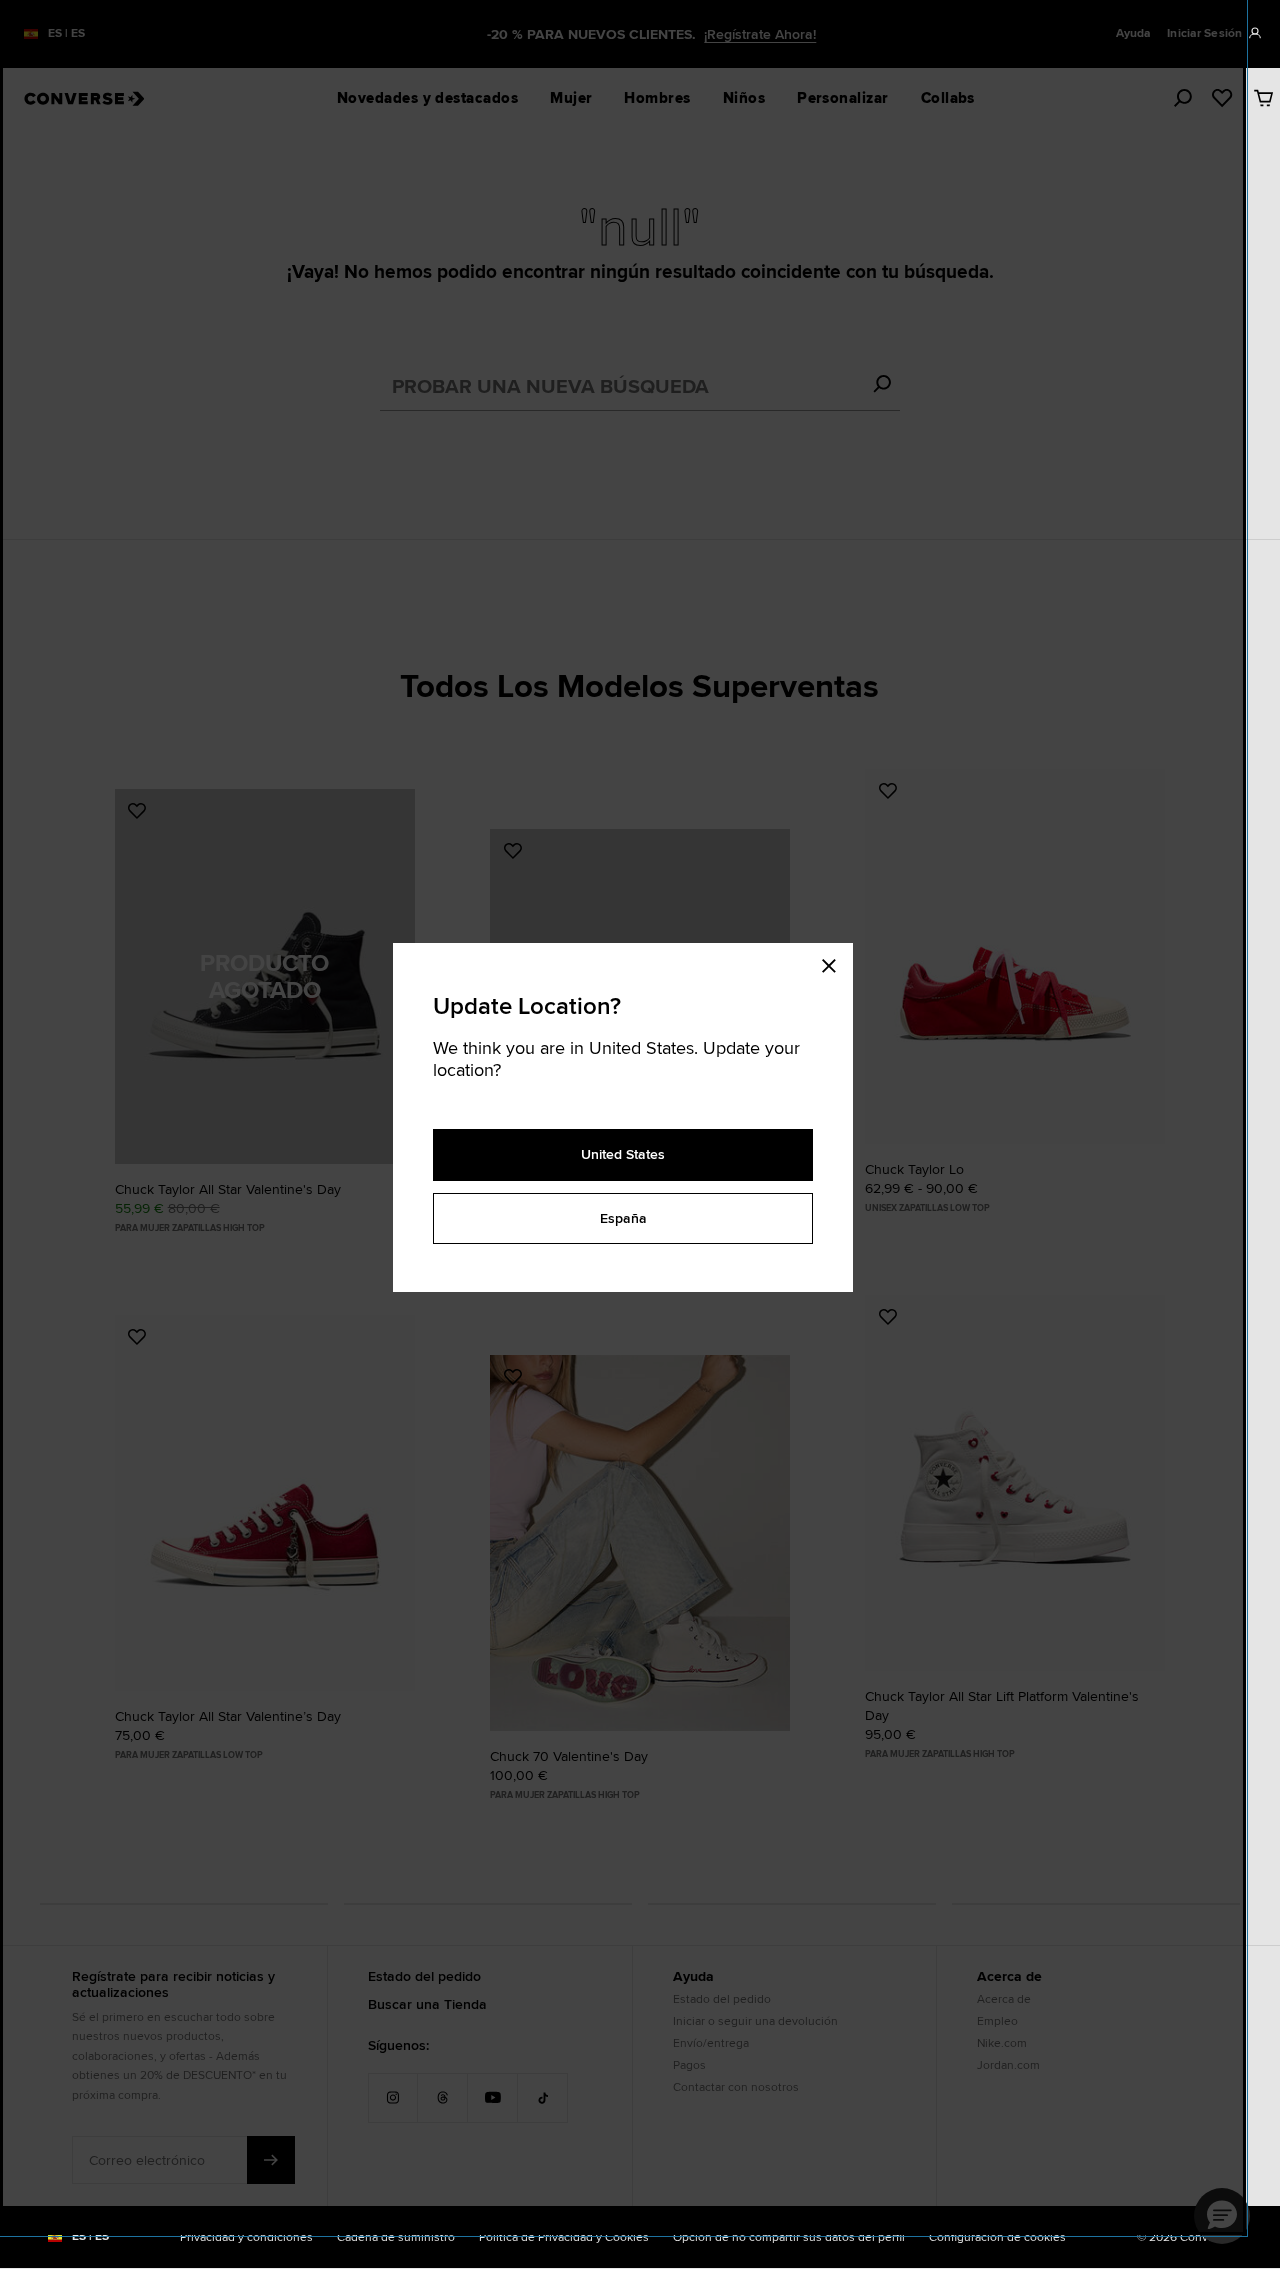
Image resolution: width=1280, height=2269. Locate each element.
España (623, 1218)
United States (623, 1154)
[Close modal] (835, 963)
